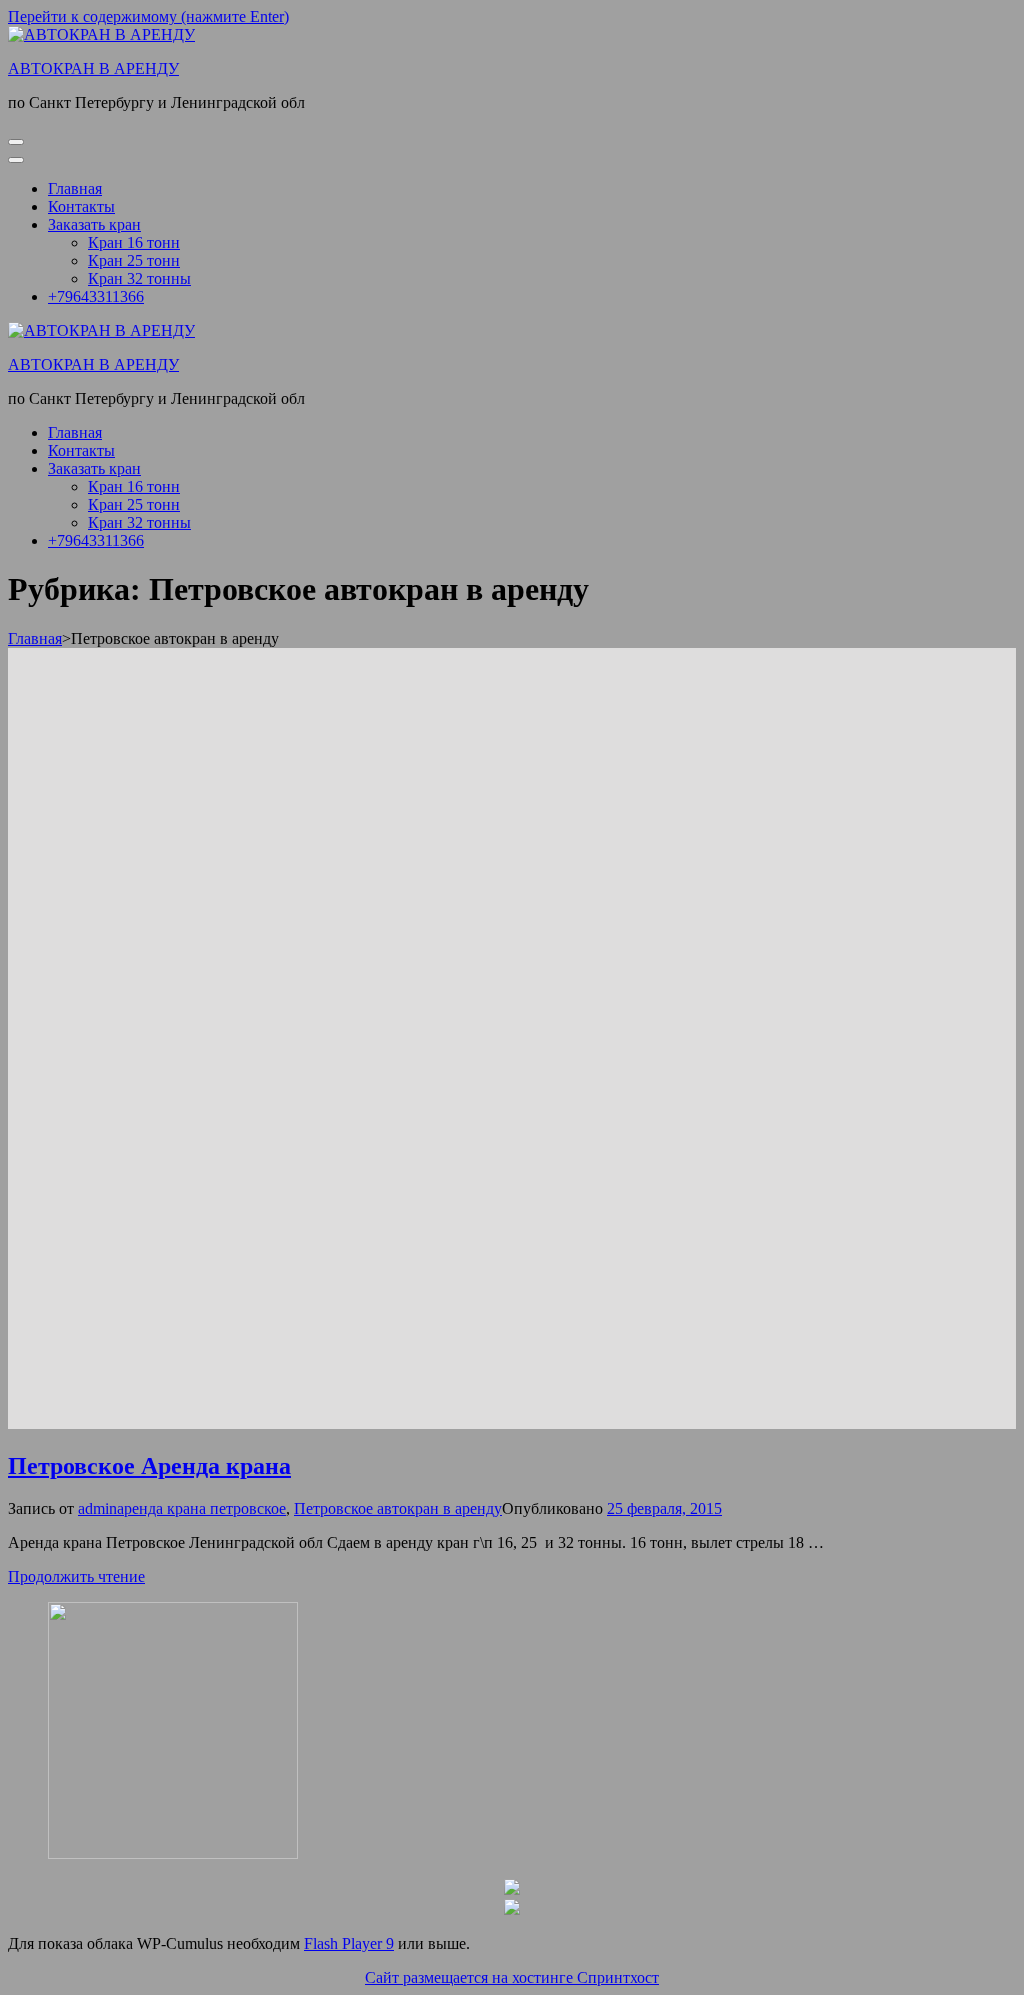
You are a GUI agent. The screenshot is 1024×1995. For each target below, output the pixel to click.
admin (97, 1508)
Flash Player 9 (349, 1943)
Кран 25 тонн (134, 260)
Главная (75, 188)
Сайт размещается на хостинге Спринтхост (512, 1977)
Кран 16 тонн (134, 242)
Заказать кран (94, 224)
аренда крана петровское (201, 1508)
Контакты (81, 206)
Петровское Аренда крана (149, 1466)
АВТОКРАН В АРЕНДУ (93, 68)
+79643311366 (96, 296)
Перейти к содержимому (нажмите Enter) (148, 16)
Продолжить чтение (76, 1576)
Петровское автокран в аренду (398, 1508)
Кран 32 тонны (139, 278)
